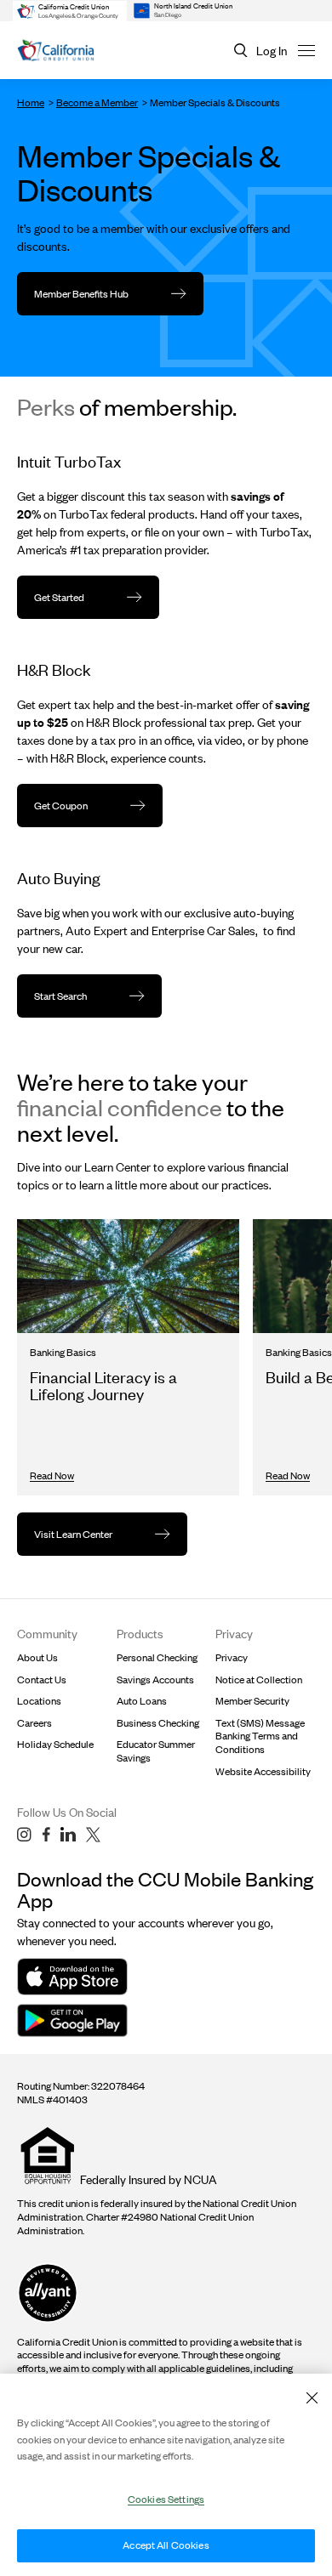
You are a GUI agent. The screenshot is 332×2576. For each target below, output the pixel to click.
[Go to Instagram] (24, 1835)
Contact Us (42, 1680)
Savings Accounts (155, 1680)
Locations (39, 1701)
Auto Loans (142, 1701)
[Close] (312, 2397)
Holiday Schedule (55, 1744)
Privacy (232, 1657)
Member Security (252, 1701)
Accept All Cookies (166, 2545)
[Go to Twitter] (93, 1835)
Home (31, 102)
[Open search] (241, 51)
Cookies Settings (166, 2499)
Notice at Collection (259, 1680)
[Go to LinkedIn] (68, 1835)
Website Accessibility (263, 1771)
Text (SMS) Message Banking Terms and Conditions (260, 1736)
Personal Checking (157, 1657)
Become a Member (97, 102)
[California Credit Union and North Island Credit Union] (56, 51)
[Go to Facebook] (46, 1835)
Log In (272, 51)
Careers (34, 1723)
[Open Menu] (306, 50)
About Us (37, 1657)
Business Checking (158, 1723)
